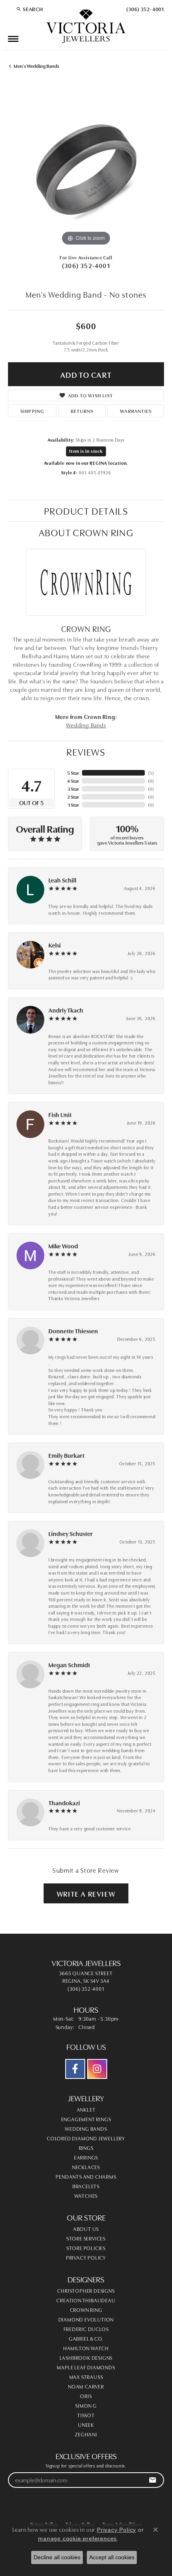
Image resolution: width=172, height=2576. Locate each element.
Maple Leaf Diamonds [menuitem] (86, 2367)
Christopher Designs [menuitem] (86, 2290)
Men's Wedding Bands (36, 66)
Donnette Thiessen (73, 1331)
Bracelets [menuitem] (86, 2186)
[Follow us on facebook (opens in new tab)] (75, 2069)
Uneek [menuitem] (86, 2424)
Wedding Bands (86, 725)
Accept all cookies (112, 2557)
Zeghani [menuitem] (86, 2434)
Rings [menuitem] (86, 2148)
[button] (30, 9)
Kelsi (55, 945)
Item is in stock (86, 451)
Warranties (136, 411)
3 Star (73, 789)
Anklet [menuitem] (86, 2109)
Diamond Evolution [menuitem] (86, 2319)
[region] (86, 170)
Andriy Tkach (66, 1010)
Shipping (32, 411)
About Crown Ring (86, 532)
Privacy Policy (86, 2257)
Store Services (86, 2238)
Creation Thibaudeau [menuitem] (86, 2300)
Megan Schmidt (69, 1665)
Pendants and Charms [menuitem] (86, 2176)
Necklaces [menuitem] (86, 2167)
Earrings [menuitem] (86, 2157)
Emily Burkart (66, 1455)
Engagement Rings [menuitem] (86, 2119)
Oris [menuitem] (86, 2396)
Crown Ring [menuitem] (86, 2310)
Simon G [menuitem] (86, 2405)
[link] (144, 9)
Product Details (86, 510)
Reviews (86, 751)
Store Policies (86, 2248)
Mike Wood (63, 1246)
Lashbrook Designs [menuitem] (86, 2357)
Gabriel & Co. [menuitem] (86, 2338)
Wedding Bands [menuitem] (86, 2128)
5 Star (73, 773)
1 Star (73, 804)
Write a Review (86, 1893)
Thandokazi (64, 1803)
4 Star (73, 781)
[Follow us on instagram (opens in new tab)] (97, 2069)
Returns (82, 411)
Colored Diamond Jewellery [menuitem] (86, 2138)
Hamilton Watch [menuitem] (86, 2348)
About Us (86, 2229)
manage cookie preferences (77, 2538)
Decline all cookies (57, 2557)
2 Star (73, 796)
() (151, 773)
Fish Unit (60, 1114)
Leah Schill (62, 880)
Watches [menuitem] (86, 2195)
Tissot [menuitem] (86, 2415)
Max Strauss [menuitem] (86, 2377)
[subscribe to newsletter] (153, 2480)
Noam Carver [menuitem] (86, 2386)
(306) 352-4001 (86, 265)
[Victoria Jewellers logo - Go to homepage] (86, 27)
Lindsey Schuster (71, 1533)
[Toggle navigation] (13, 39)
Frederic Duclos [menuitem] (86, 2329)
